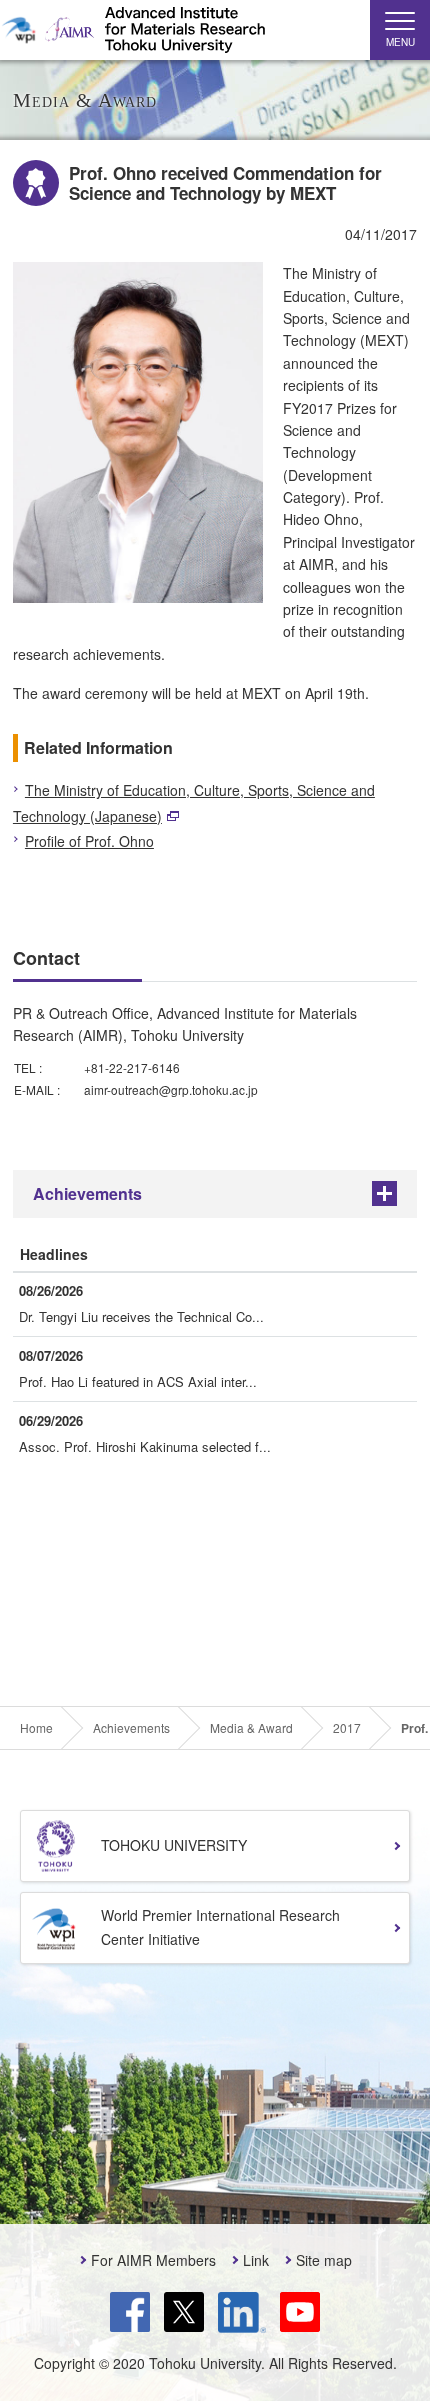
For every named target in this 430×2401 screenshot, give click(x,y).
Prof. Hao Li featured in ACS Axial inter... (138, 1381)
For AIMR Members (153, 2260)
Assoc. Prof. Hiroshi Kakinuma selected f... (145, 1446)
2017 (347, 1728)
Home (36, 1728)
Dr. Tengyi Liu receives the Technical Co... (141, 1316)
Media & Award (251, 1728)
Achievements (87, 1193)
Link (256, 2260)
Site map (324, 2260)
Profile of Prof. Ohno (89, 841)
